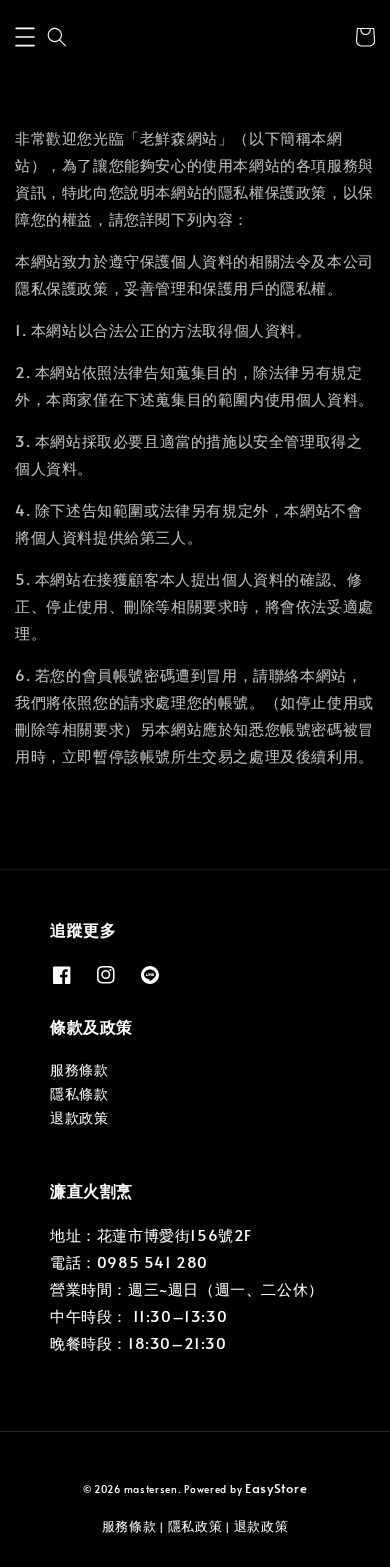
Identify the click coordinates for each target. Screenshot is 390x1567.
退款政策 (79, 1117)
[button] (25, 37)
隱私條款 (79, 1093)
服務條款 (79, 1069)
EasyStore (276, 1488)
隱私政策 (195, 1526)
